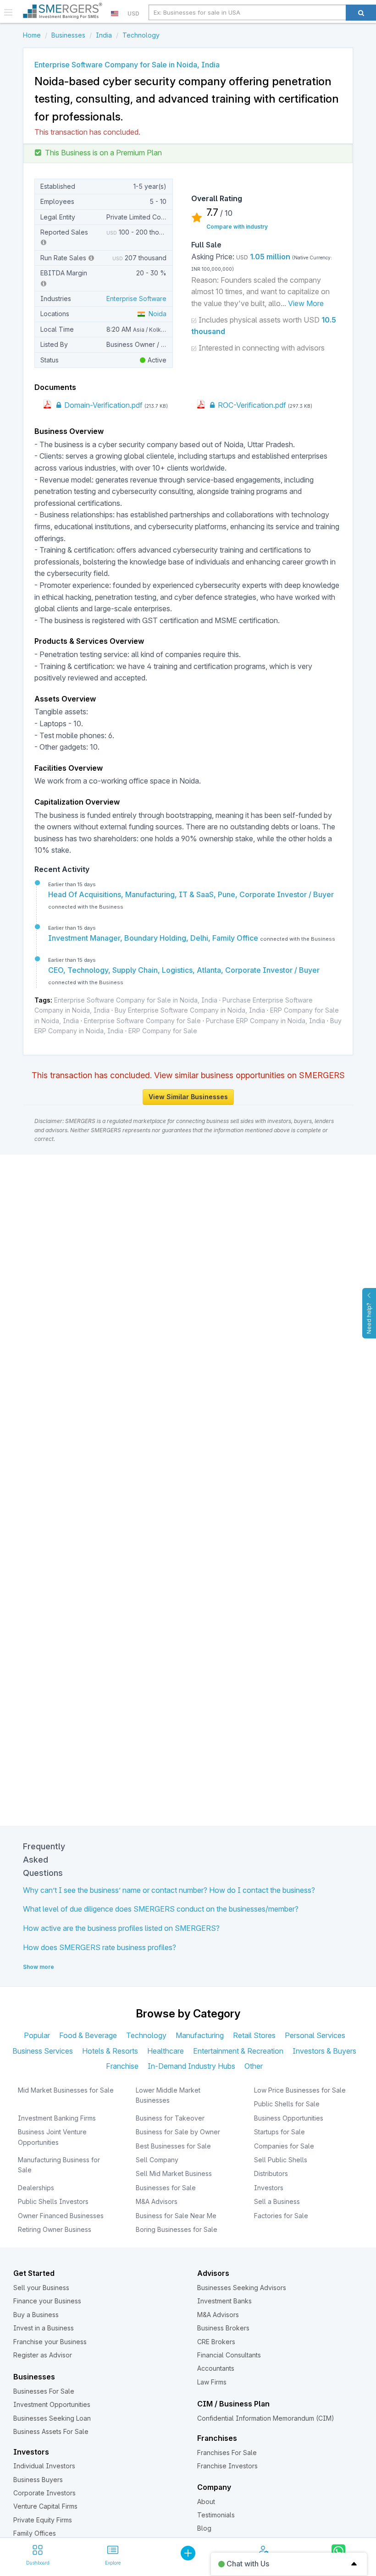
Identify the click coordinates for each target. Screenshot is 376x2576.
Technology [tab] (146, 2035)
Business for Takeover (170, 2118)
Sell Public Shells (281, 2160)
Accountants (216, 2368)
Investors (269, 2188)
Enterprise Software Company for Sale (142, 1021)
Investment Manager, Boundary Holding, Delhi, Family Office (154, 938)
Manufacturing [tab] (200, 2035)
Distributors (271, 2173)
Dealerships (36, 2188)
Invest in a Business (44, 2328)
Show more (39, 1967)
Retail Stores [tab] (254, 2035)
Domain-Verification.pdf (102, 405)
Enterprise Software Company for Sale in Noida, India (136, 1000)
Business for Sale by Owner (178, 2132)
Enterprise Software (136, 299)
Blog (204, 2528)
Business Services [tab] (43, 2051)
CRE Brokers (216, 2342)
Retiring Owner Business (55, 2229)
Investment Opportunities (52, 2404)
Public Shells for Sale (287, 2104)
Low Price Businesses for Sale (300, 2090)
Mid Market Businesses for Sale (66, 2090)
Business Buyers (38, 2480)
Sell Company (157, 2160)
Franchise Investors (227, 2466)
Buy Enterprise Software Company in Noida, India (190, 1010)
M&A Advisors (157, 2201)
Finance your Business (47, 2301)
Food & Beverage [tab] (88, 2035)
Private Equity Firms (43, 2520)
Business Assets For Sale (51, 2431)
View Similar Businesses (188, 1097)
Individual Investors (44, 2466)
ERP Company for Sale (163, 1031)
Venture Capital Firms (45, 2506)
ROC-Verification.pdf (251, 405)
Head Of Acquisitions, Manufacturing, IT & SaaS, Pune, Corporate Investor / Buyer (191, 894)
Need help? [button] (369, 1318)
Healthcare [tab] (166, 2051)
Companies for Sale (284, 2146)
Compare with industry (237, 227)
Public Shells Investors (53, 2201)
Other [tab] (254, 2066)
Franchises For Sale (227, 2453)
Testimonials (216, 2515)
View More (306, 303)
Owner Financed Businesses (61, 2216)
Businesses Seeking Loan (52, 2418)
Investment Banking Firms (57, 2118)
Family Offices (35, 2533)
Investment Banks (224, 2301)
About (206, 2502)
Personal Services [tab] (315, 2035)
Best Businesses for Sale (173, 2146)
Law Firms (212, 2382)
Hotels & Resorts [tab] (110, 2051)
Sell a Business (277, 2201)
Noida (156, 314)
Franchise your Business (50, 2342)
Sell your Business (41, 2288)
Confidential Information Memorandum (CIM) (266, 2418)
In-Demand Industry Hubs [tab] (191, 2066)
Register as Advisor (43, 2355)
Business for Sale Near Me (176, 2216)
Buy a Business (36, 2315)
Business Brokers (223, 2328)
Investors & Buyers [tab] (324, 2051)
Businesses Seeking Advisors (242, 2288)
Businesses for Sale (166, 2188)
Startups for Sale (279, 2132)
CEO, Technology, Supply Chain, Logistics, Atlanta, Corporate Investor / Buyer (184, 970)
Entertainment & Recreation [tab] (238, 2051)
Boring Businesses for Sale (177, 2229)
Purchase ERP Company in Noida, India (265, 1021)
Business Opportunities (289, 2118)
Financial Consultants (229, 2355)
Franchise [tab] (122, 2066)
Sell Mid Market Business (174, 2173)
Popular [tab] (37, 2035)
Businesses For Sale (44, 2391)
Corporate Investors (44, 2493)
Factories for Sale (281, 2216)
